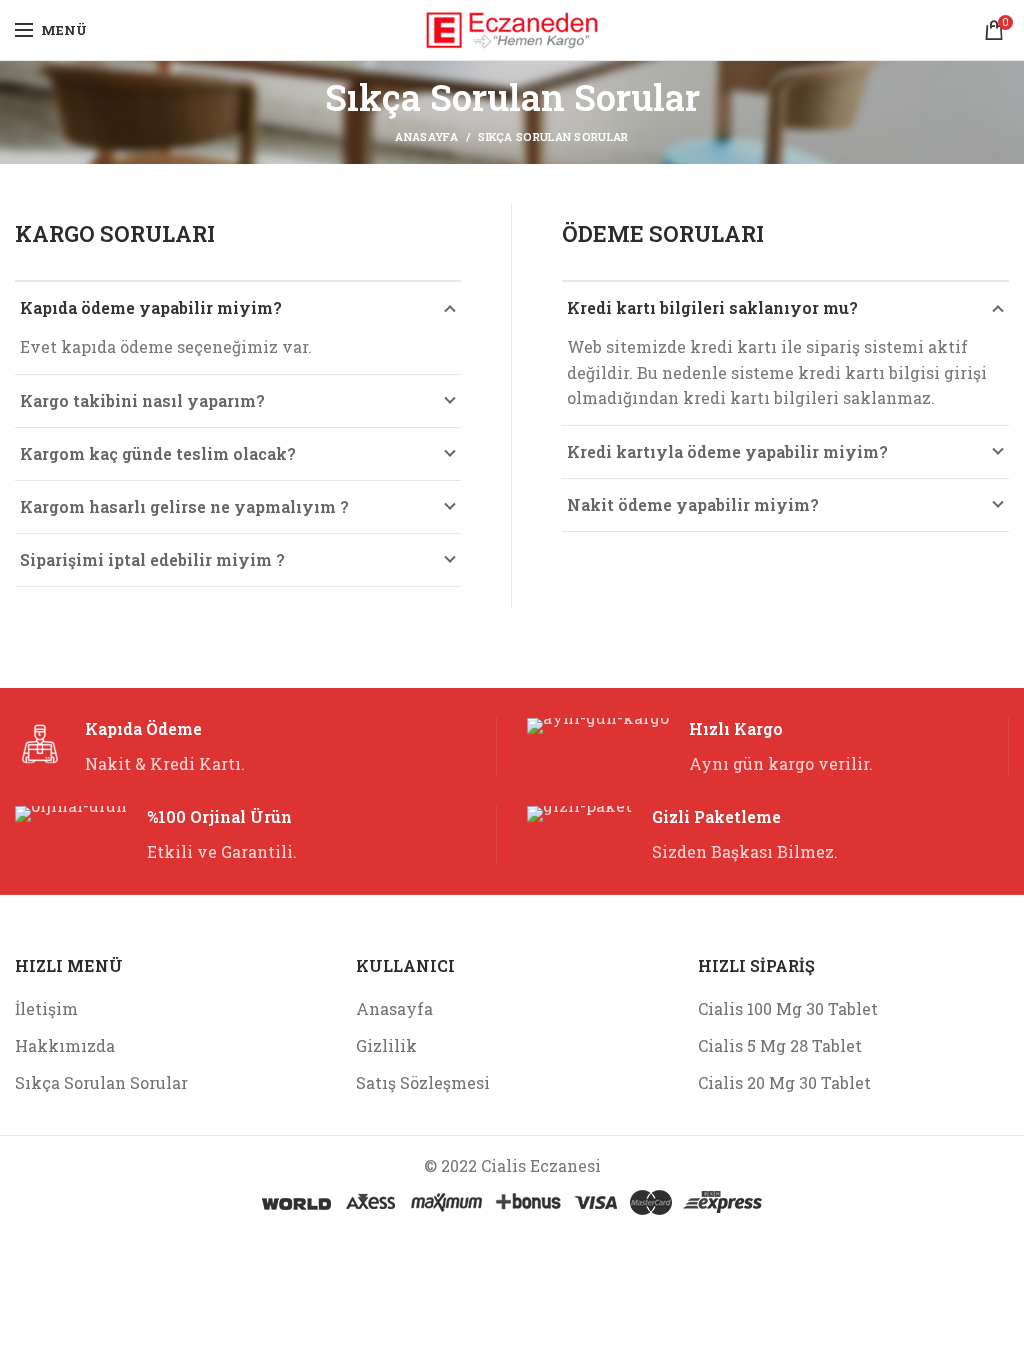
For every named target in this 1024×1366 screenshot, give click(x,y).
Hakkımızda (65, 1045)
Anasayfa (394, 1008)
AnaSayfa (426, 136)
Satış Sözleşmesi (423, 1082)
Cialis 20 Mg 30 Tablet (784, 1082)
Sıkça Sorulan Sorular (101, 1082)
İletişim (46, 1008)
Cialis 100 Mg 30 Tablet (788, 1008)
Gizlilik (386, 1045)
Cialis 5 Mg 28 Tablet (780, 1045)
